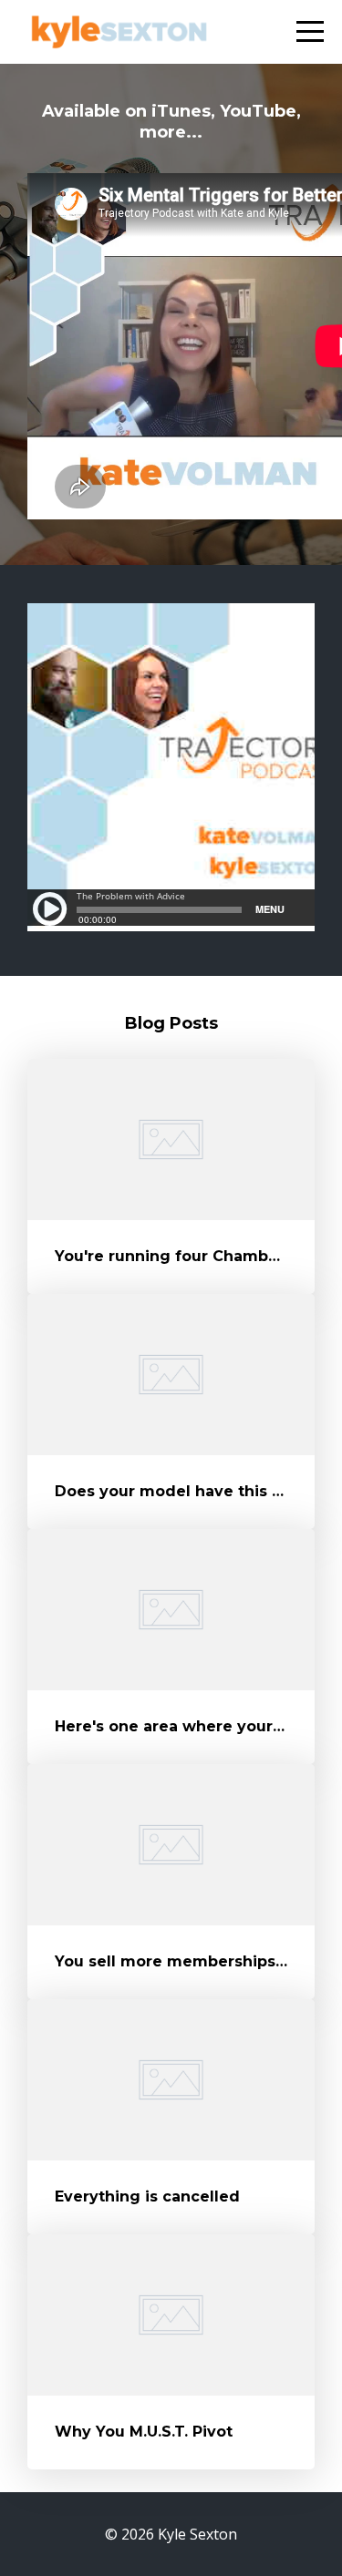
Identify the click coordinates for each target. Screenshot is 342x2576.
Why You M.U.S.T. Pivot (144, 2432)
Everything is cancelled (147, 2196)
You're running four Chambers (174, 1256)
